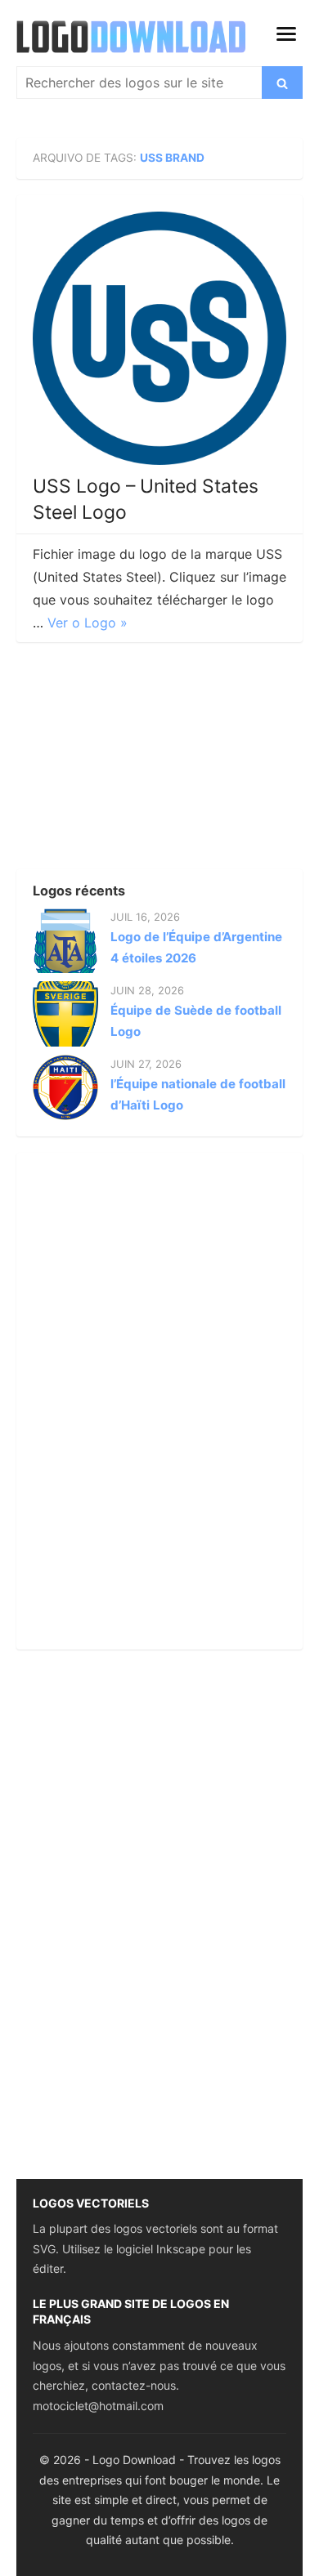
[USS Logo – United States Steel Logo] (159, 338)
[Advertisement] (139, 761)
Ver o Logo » (88, 623)
